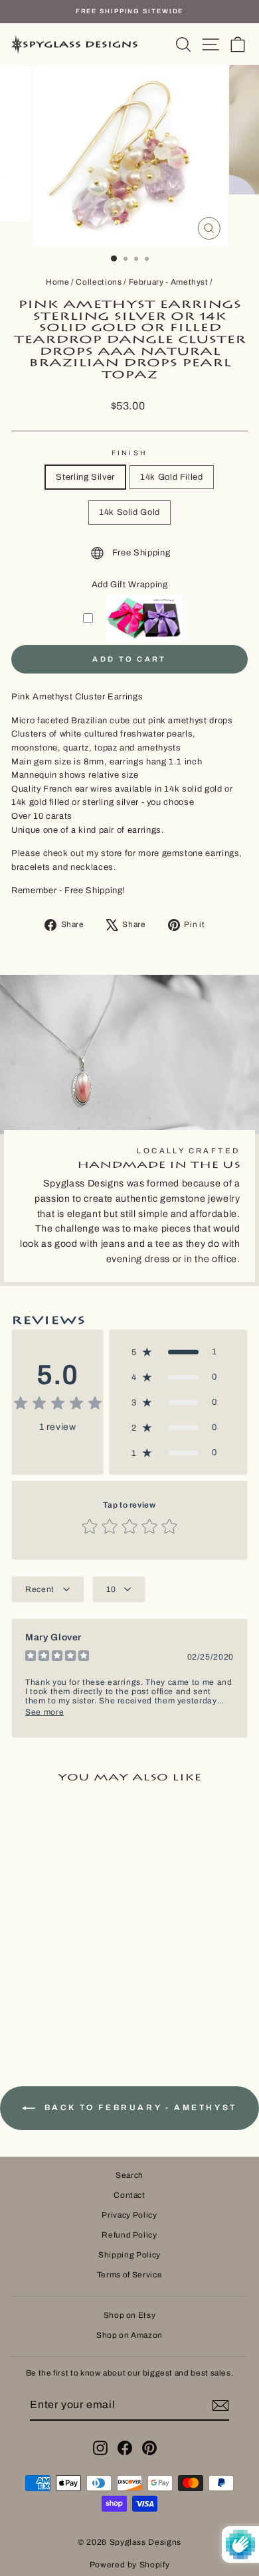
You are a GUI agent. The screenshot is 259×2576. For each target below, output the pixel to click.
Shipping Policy (129, 2255)
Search (129, 2175)
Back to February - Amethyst (139, 2108)
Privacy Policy (129, 2215)
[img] (58, 1405)
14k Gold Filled (172, 477)
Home (58, 282)
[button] (178, 1352)
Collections (99, 282)
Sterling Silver (85, 477)
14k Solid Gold (129, 512)
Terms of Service (129, 2275)
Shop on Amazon (129, 2335)
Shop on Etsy (130, 2315)
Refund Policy (129, 2235)
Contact (129, 2195)
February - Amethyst (169, 282)
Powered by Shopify (130, 2565)
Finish (129, 453)
